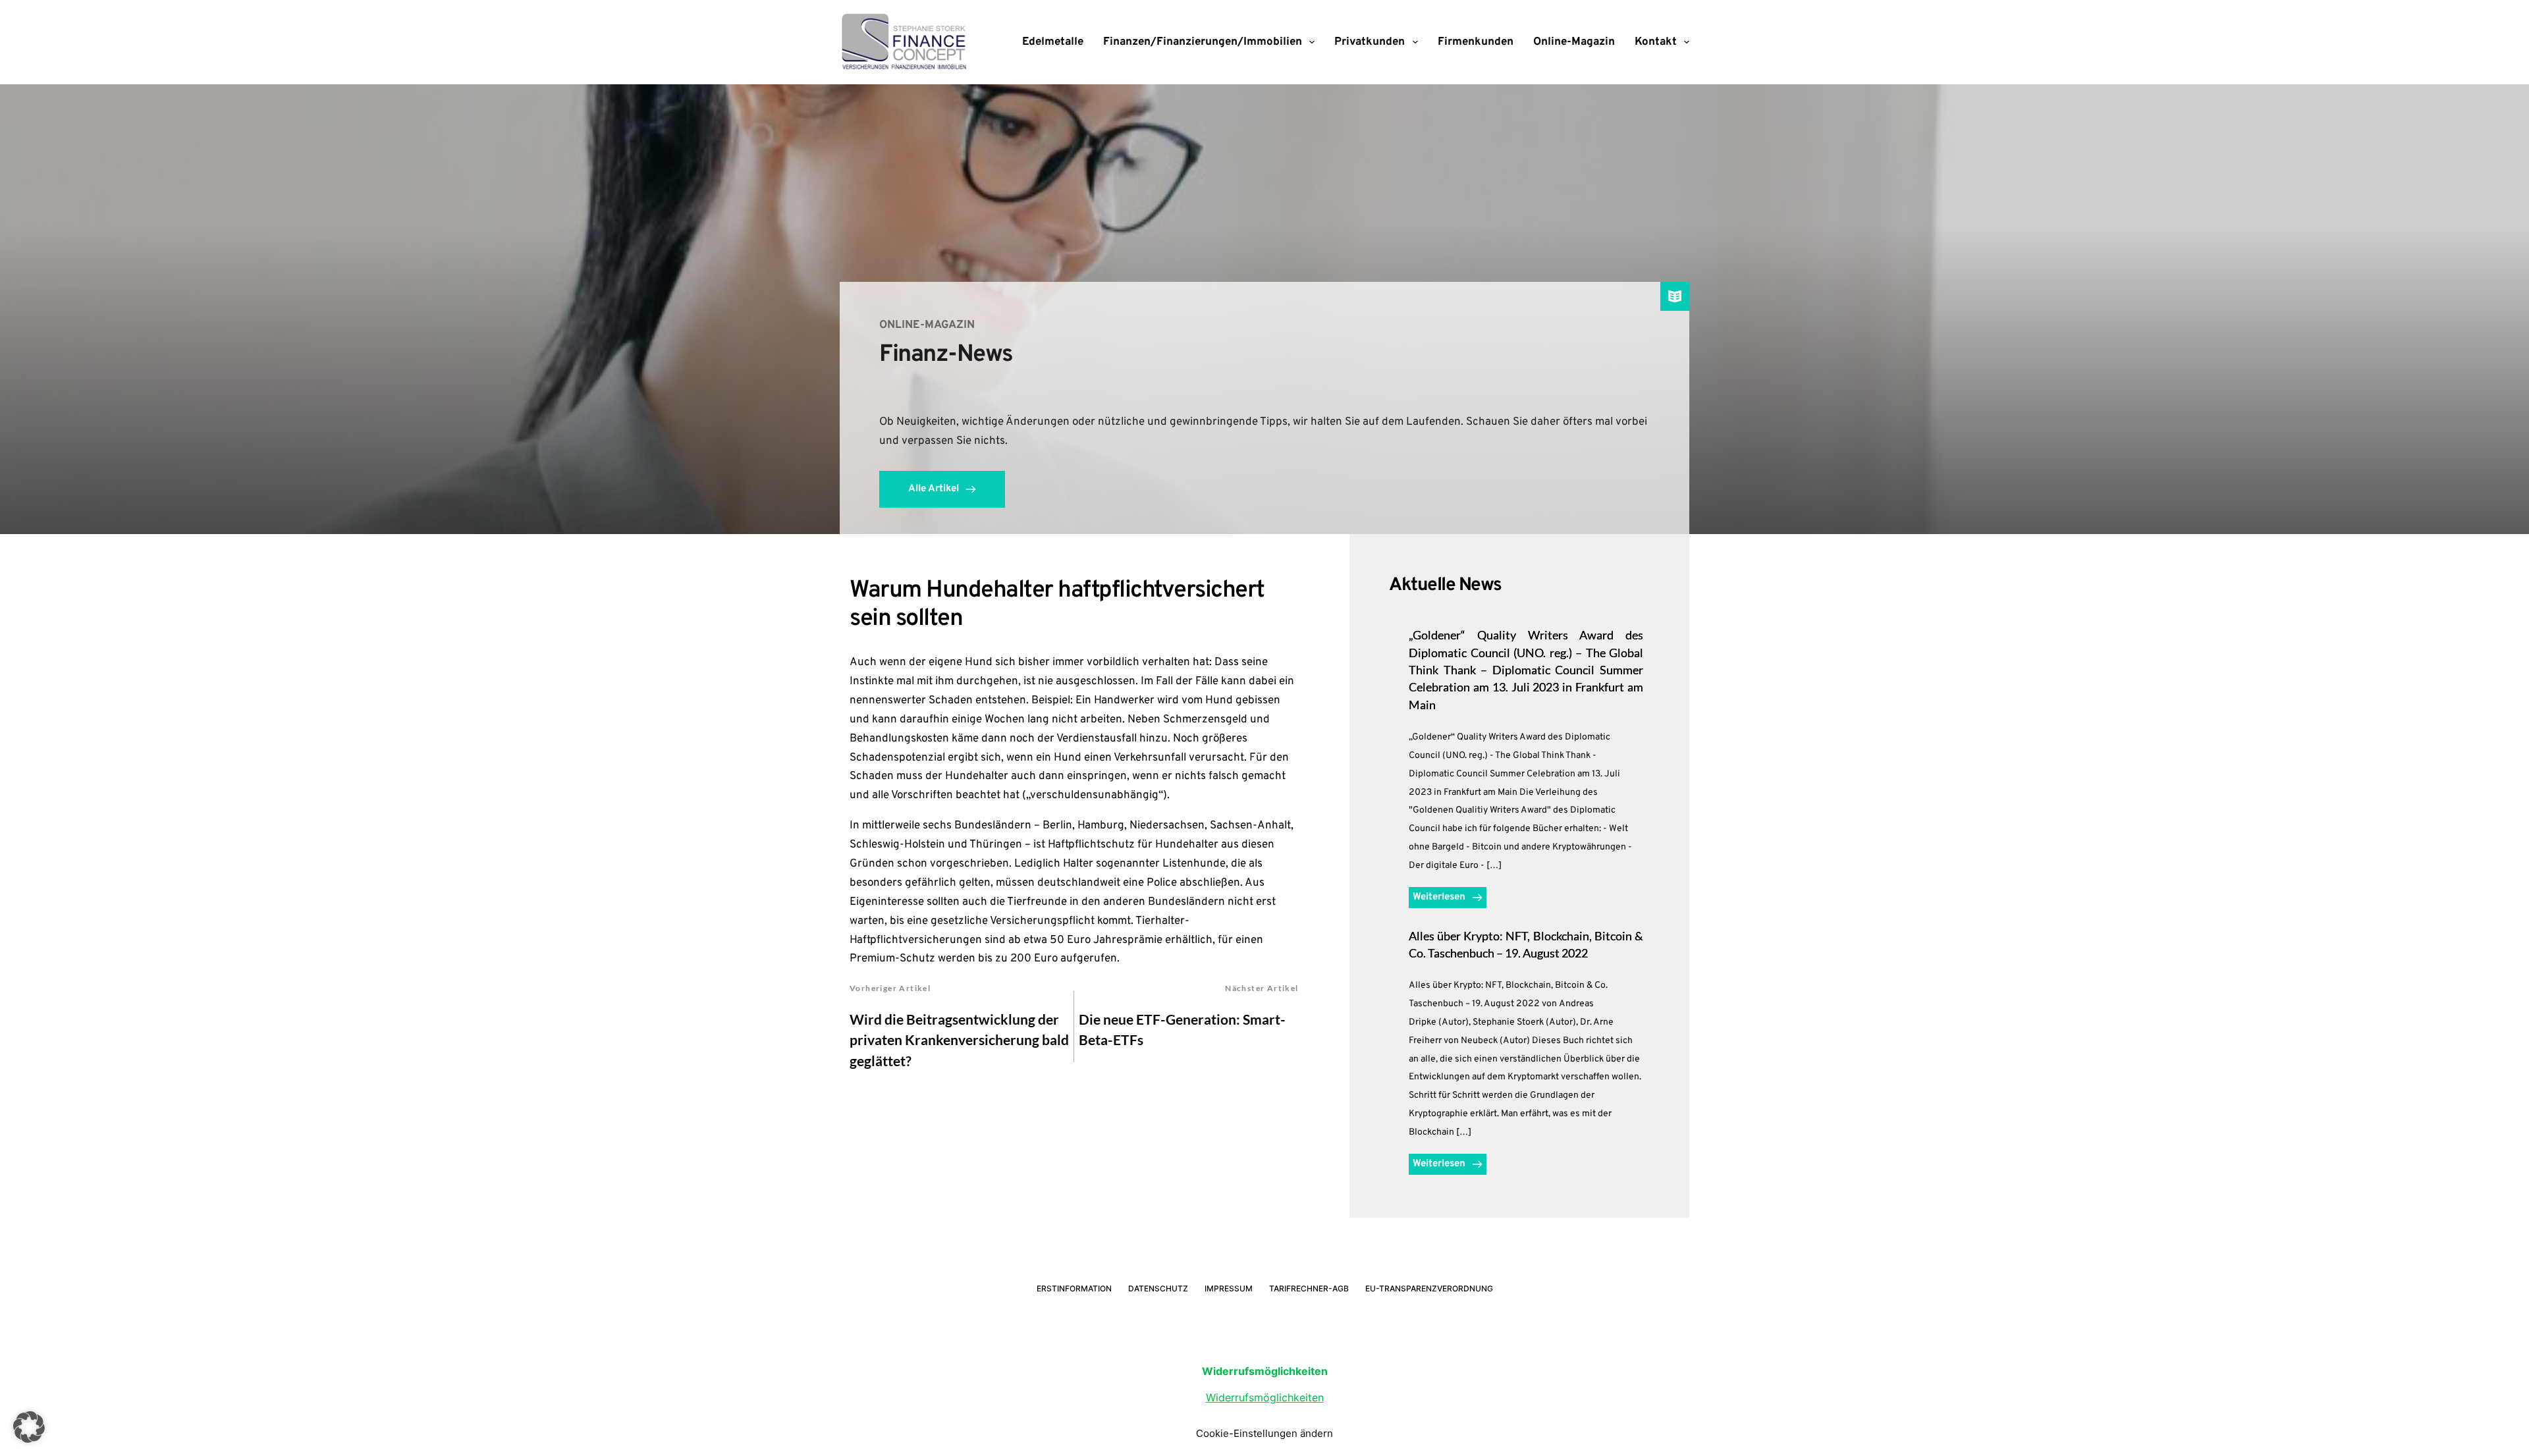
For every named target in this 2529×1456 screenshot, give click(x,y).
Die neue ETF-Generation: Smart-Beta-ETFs (1182, 1030)
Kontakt (1656, 42)
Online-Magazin (1574, 42)
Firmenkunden (1476, 42)
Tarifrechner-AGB (1309, 1288)
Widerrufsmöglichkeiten (1265, 1397)
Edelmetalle (1053, 42)
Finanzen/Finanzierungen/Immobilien (1203, 42)
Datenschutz (1158, 1288)
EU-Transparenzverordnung (1429, 1288)
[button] (29, 1427)
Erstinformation (1074, 1288)
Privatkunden (1370, 42)
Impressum (1229, 1288)
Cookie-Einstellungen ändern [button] (1264, 1433)
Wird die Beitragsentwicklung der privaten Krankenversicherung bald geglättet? (959, 1040)
